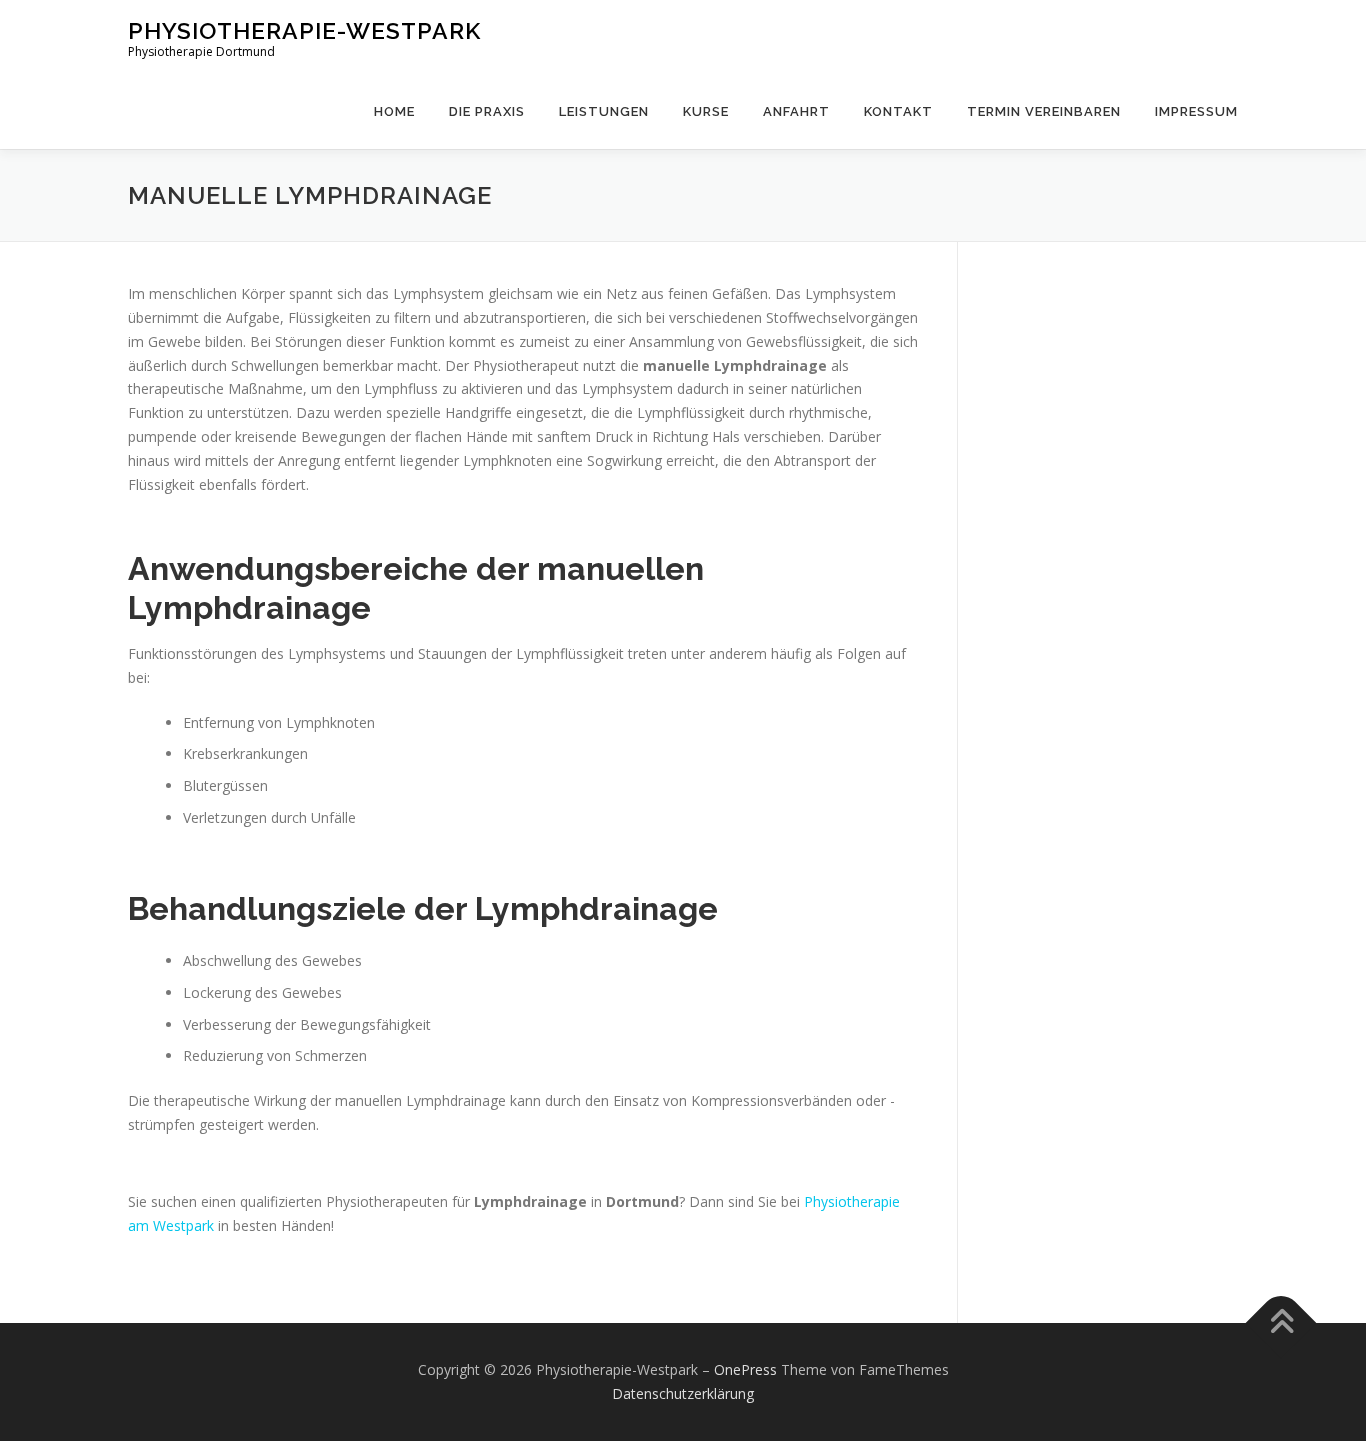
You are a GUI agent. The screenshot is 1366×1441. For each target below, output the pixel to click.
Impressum (1196, 111)
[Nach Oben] (1281, 1323)
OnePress (745, 1369)
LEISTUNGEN (604, 111)
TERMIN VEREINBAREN (1044, 111)
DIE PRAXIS (487, 111)
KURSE (706, 111)
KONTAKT (898, 111)
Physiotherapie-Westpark (304, 30)
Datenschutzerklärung (683, 1393)
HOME (394, 111)
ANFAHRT (796, 111)
